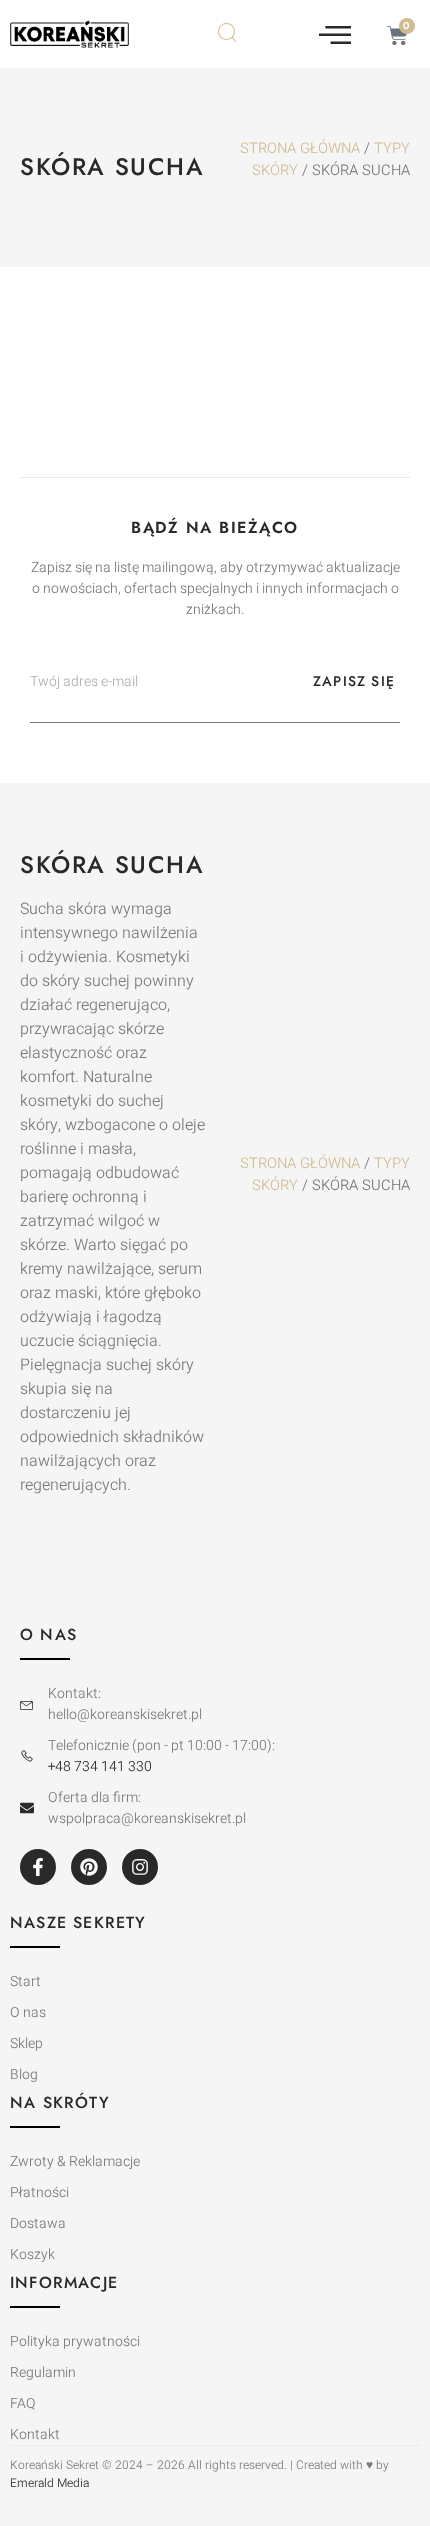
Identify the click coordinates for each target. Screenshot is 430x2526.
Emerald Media (49, 2483)
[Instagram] (140, 1867)
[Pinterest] (89, 1867)
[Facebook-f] (38, 1867)
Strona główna (300, 148)
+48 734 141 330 (100, 1766)
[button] (335, 34)
